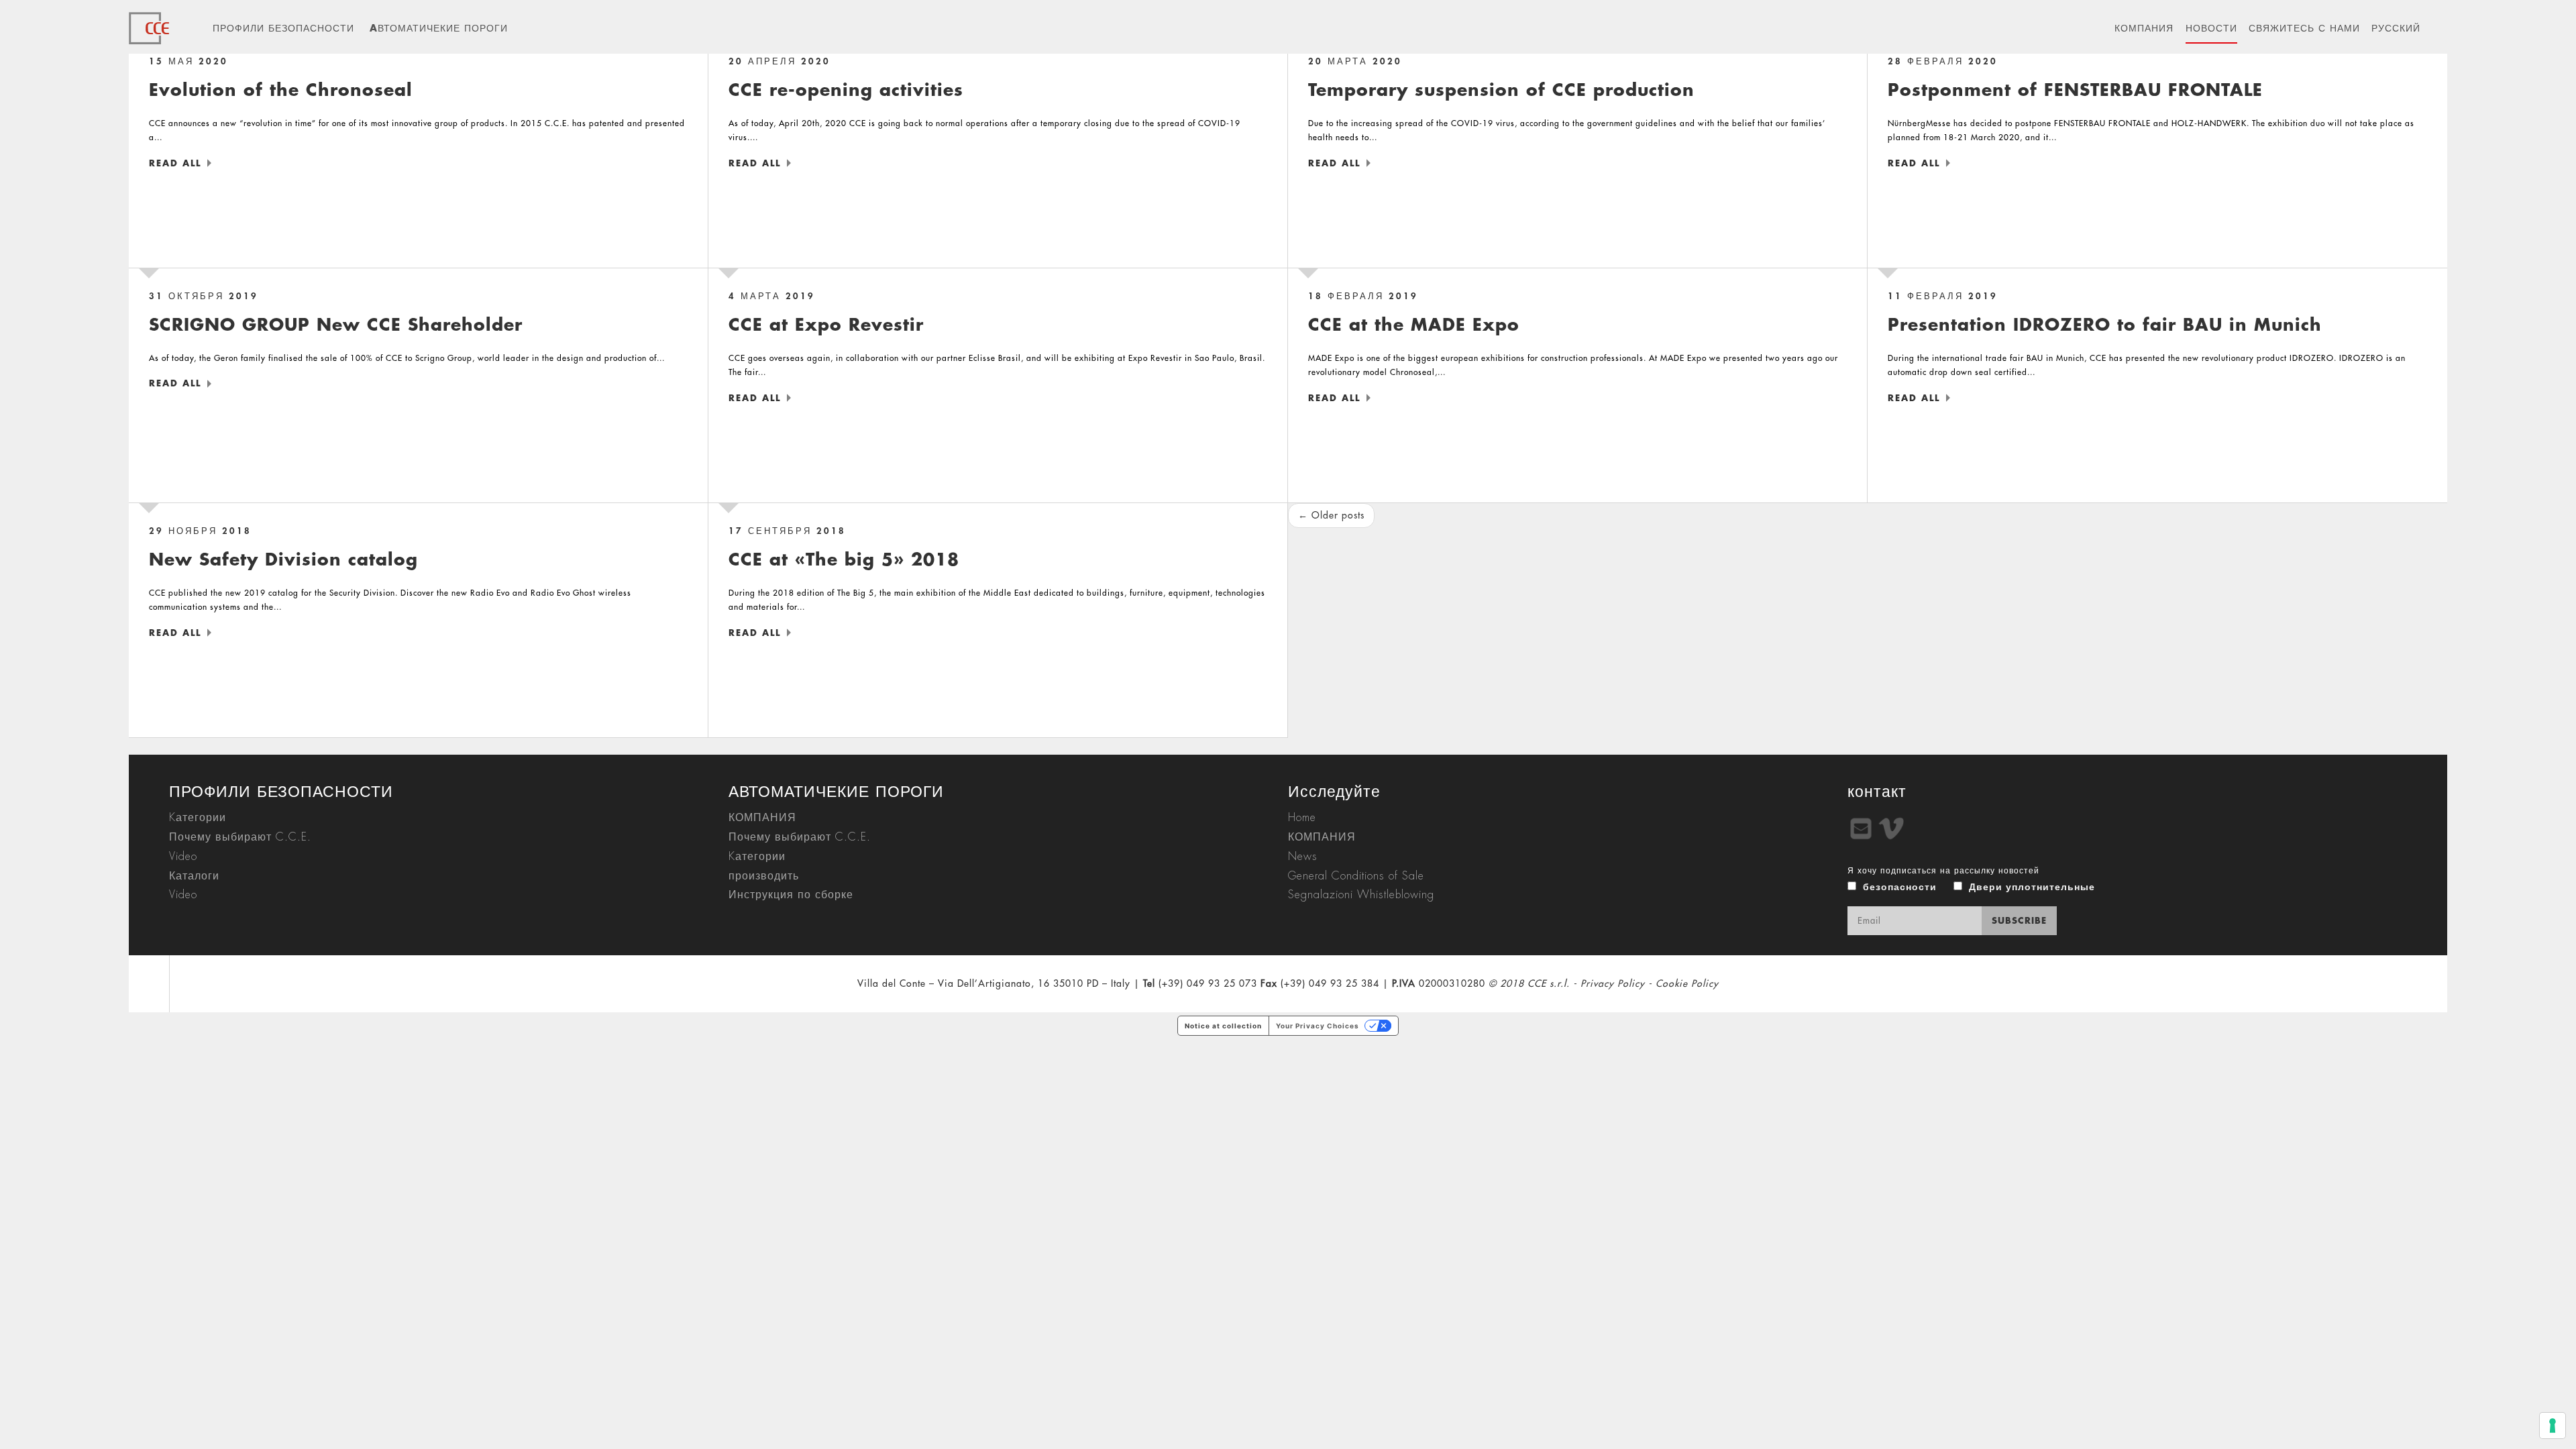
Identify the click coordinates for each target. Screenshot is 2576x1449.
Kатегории (198, 818)
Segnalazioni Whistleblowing (1361, 895)
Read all (175, 163)
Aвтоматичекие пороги (439, 28)
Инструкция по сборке (791, 895)
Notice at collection (1223, 1026)
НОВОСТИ (2211, 28)
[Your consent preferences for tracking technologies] (2553, 1426)
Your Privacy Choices (1318, 1026)
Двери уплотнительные (2032, 887)
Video (183, 857)
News (1303, 857)
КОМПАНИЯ (2144, 28)
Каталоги (194, 876)
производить (764, 876)
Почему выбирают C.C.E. (240, 837)
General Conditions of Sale (1356, 876)
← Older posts (1331, 515)
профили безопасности (283, 28)
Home (1302, 818)
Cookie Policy (1687, 983)
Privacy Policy (1613, 983)
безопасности (1900, 887)
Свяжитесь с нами (2304, 28)
